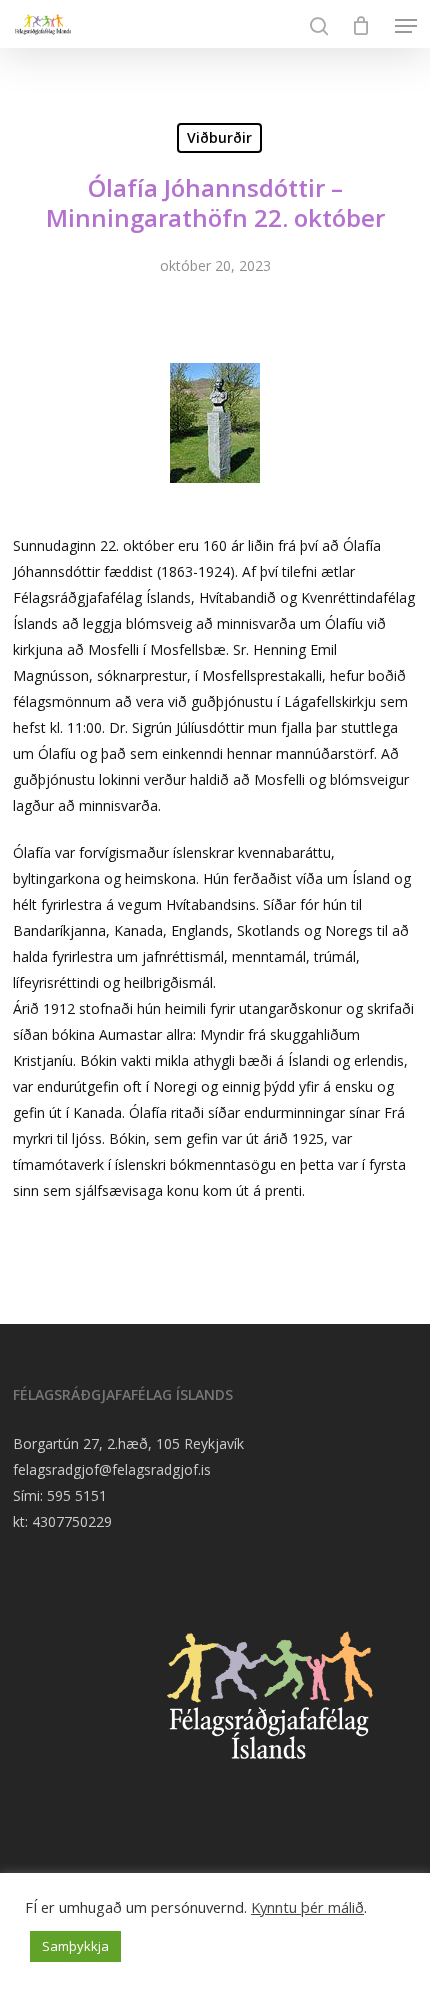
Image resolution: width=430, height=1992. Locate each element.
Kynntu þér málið (307, 1907)
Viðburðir (219, 137)
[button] (406, 26)
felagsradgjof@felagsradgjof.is (112, 1469)
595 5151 (77, 1495)
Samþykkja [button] (75, 1946)
